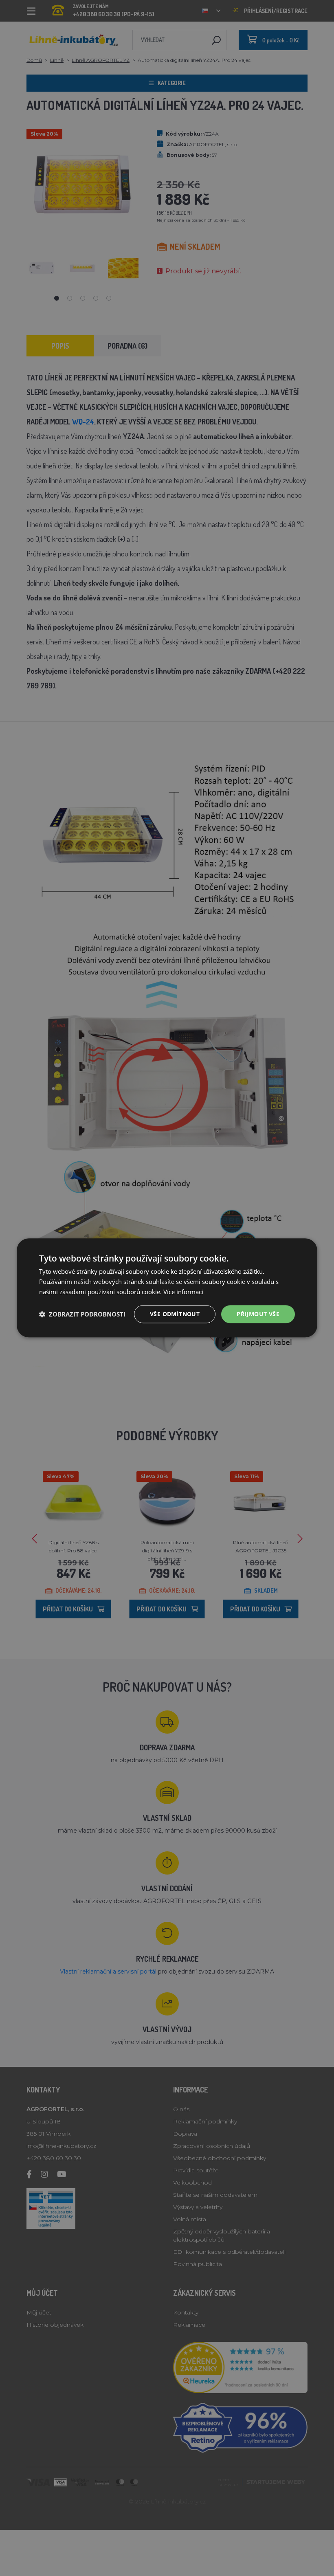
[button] (82, 1314)
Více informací (183, 1292)
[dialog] (167, 1288)
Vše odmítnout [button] (175, 1314)
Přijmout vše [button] (258, 1314)
